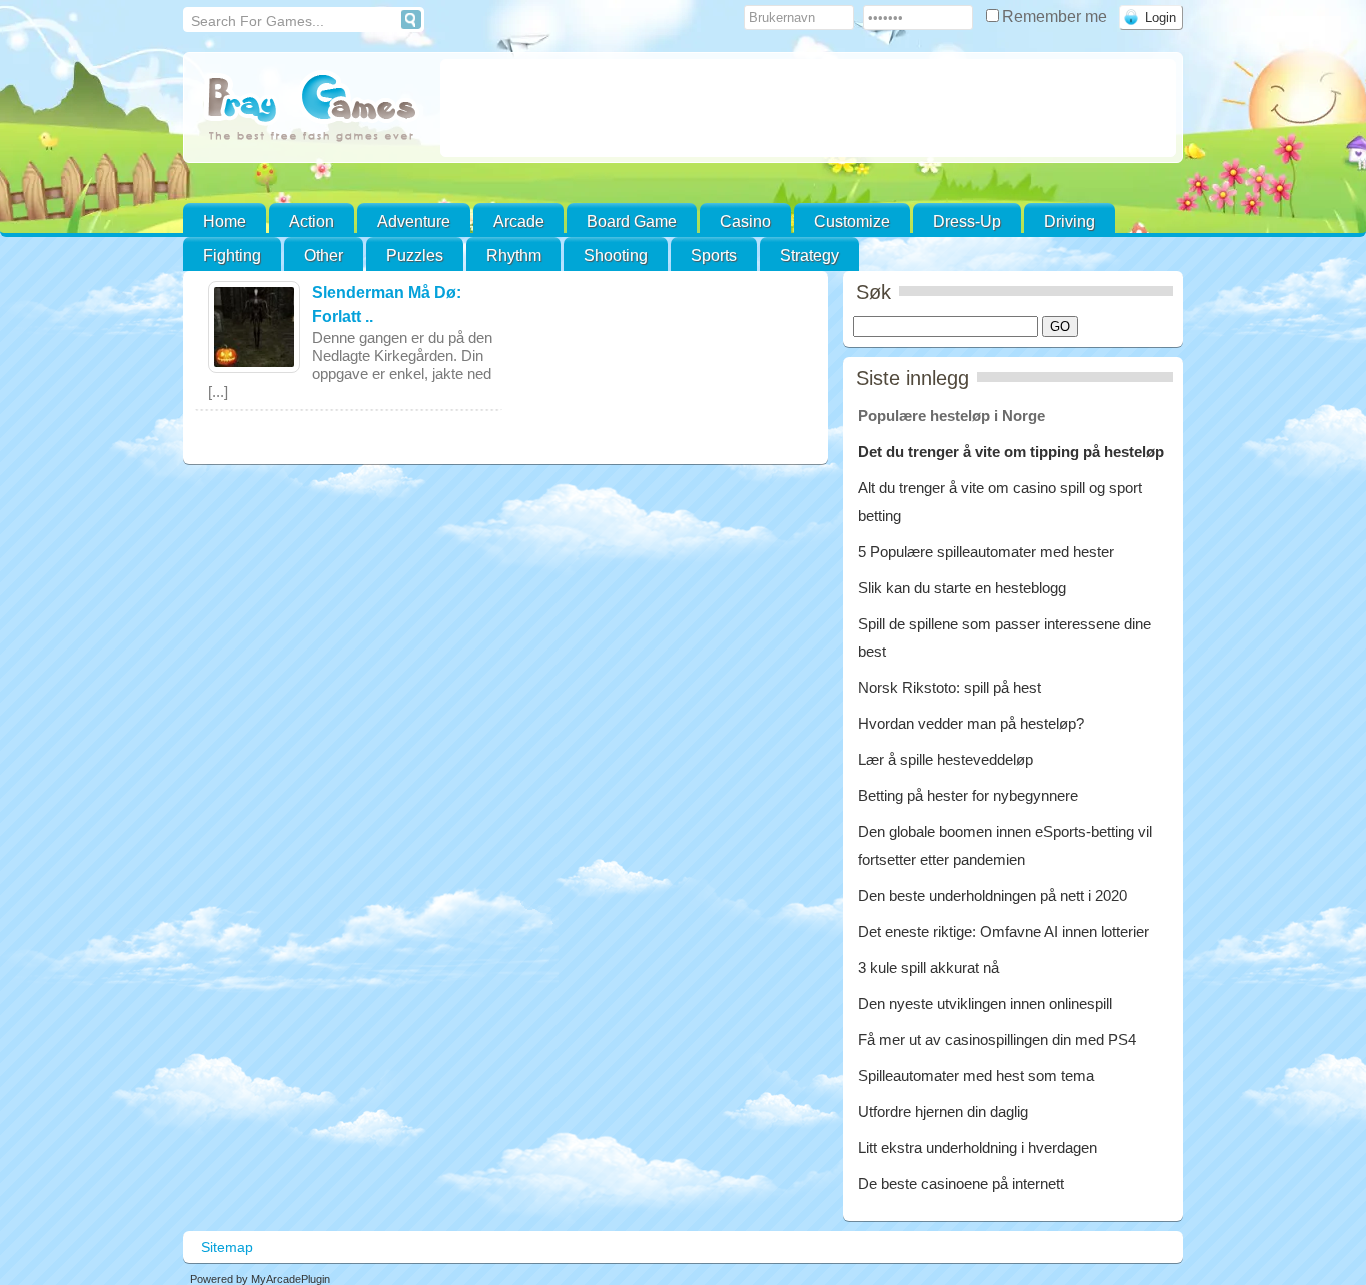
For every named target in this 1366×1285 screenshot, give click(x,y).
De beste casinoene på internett (961, 1183)
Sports (714, 255)
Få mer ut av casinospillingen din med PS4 (997, 1039)
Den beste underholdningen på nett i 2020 (992, 895)
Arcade (518, 221)
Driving (1069, 221)
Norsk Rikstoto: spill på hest (949, 687)
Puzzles (414, 255)
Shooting (616, 255)
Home (224, 221)
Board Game (632, 221)
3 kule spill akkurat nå (928, 967)
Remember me (1056, 16)
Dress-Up (967, 221)
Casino (745, 221)
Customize (852, 221)
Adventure (413, 221)
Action (311, 221)
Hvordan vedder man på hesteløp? (971, 723)
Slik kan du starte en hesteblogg (964, 587)
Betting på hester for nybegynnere (968, 795)
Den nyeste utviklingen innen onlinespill (985, 1003)
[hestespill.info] (311, 109)
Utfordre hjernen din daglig (943, 1111)
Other (323, 255)
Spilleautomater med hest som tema (976, 1075)
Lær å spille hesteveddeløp (945, 759)
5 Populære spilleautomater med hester (986, 551)
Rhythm (513, 255)
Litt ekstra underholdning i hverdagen (977, 1147)
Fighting (232, 255)
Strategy (809, 255)
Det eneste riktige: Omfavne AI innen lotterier (1003, 931)
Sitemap (227, 1247)
